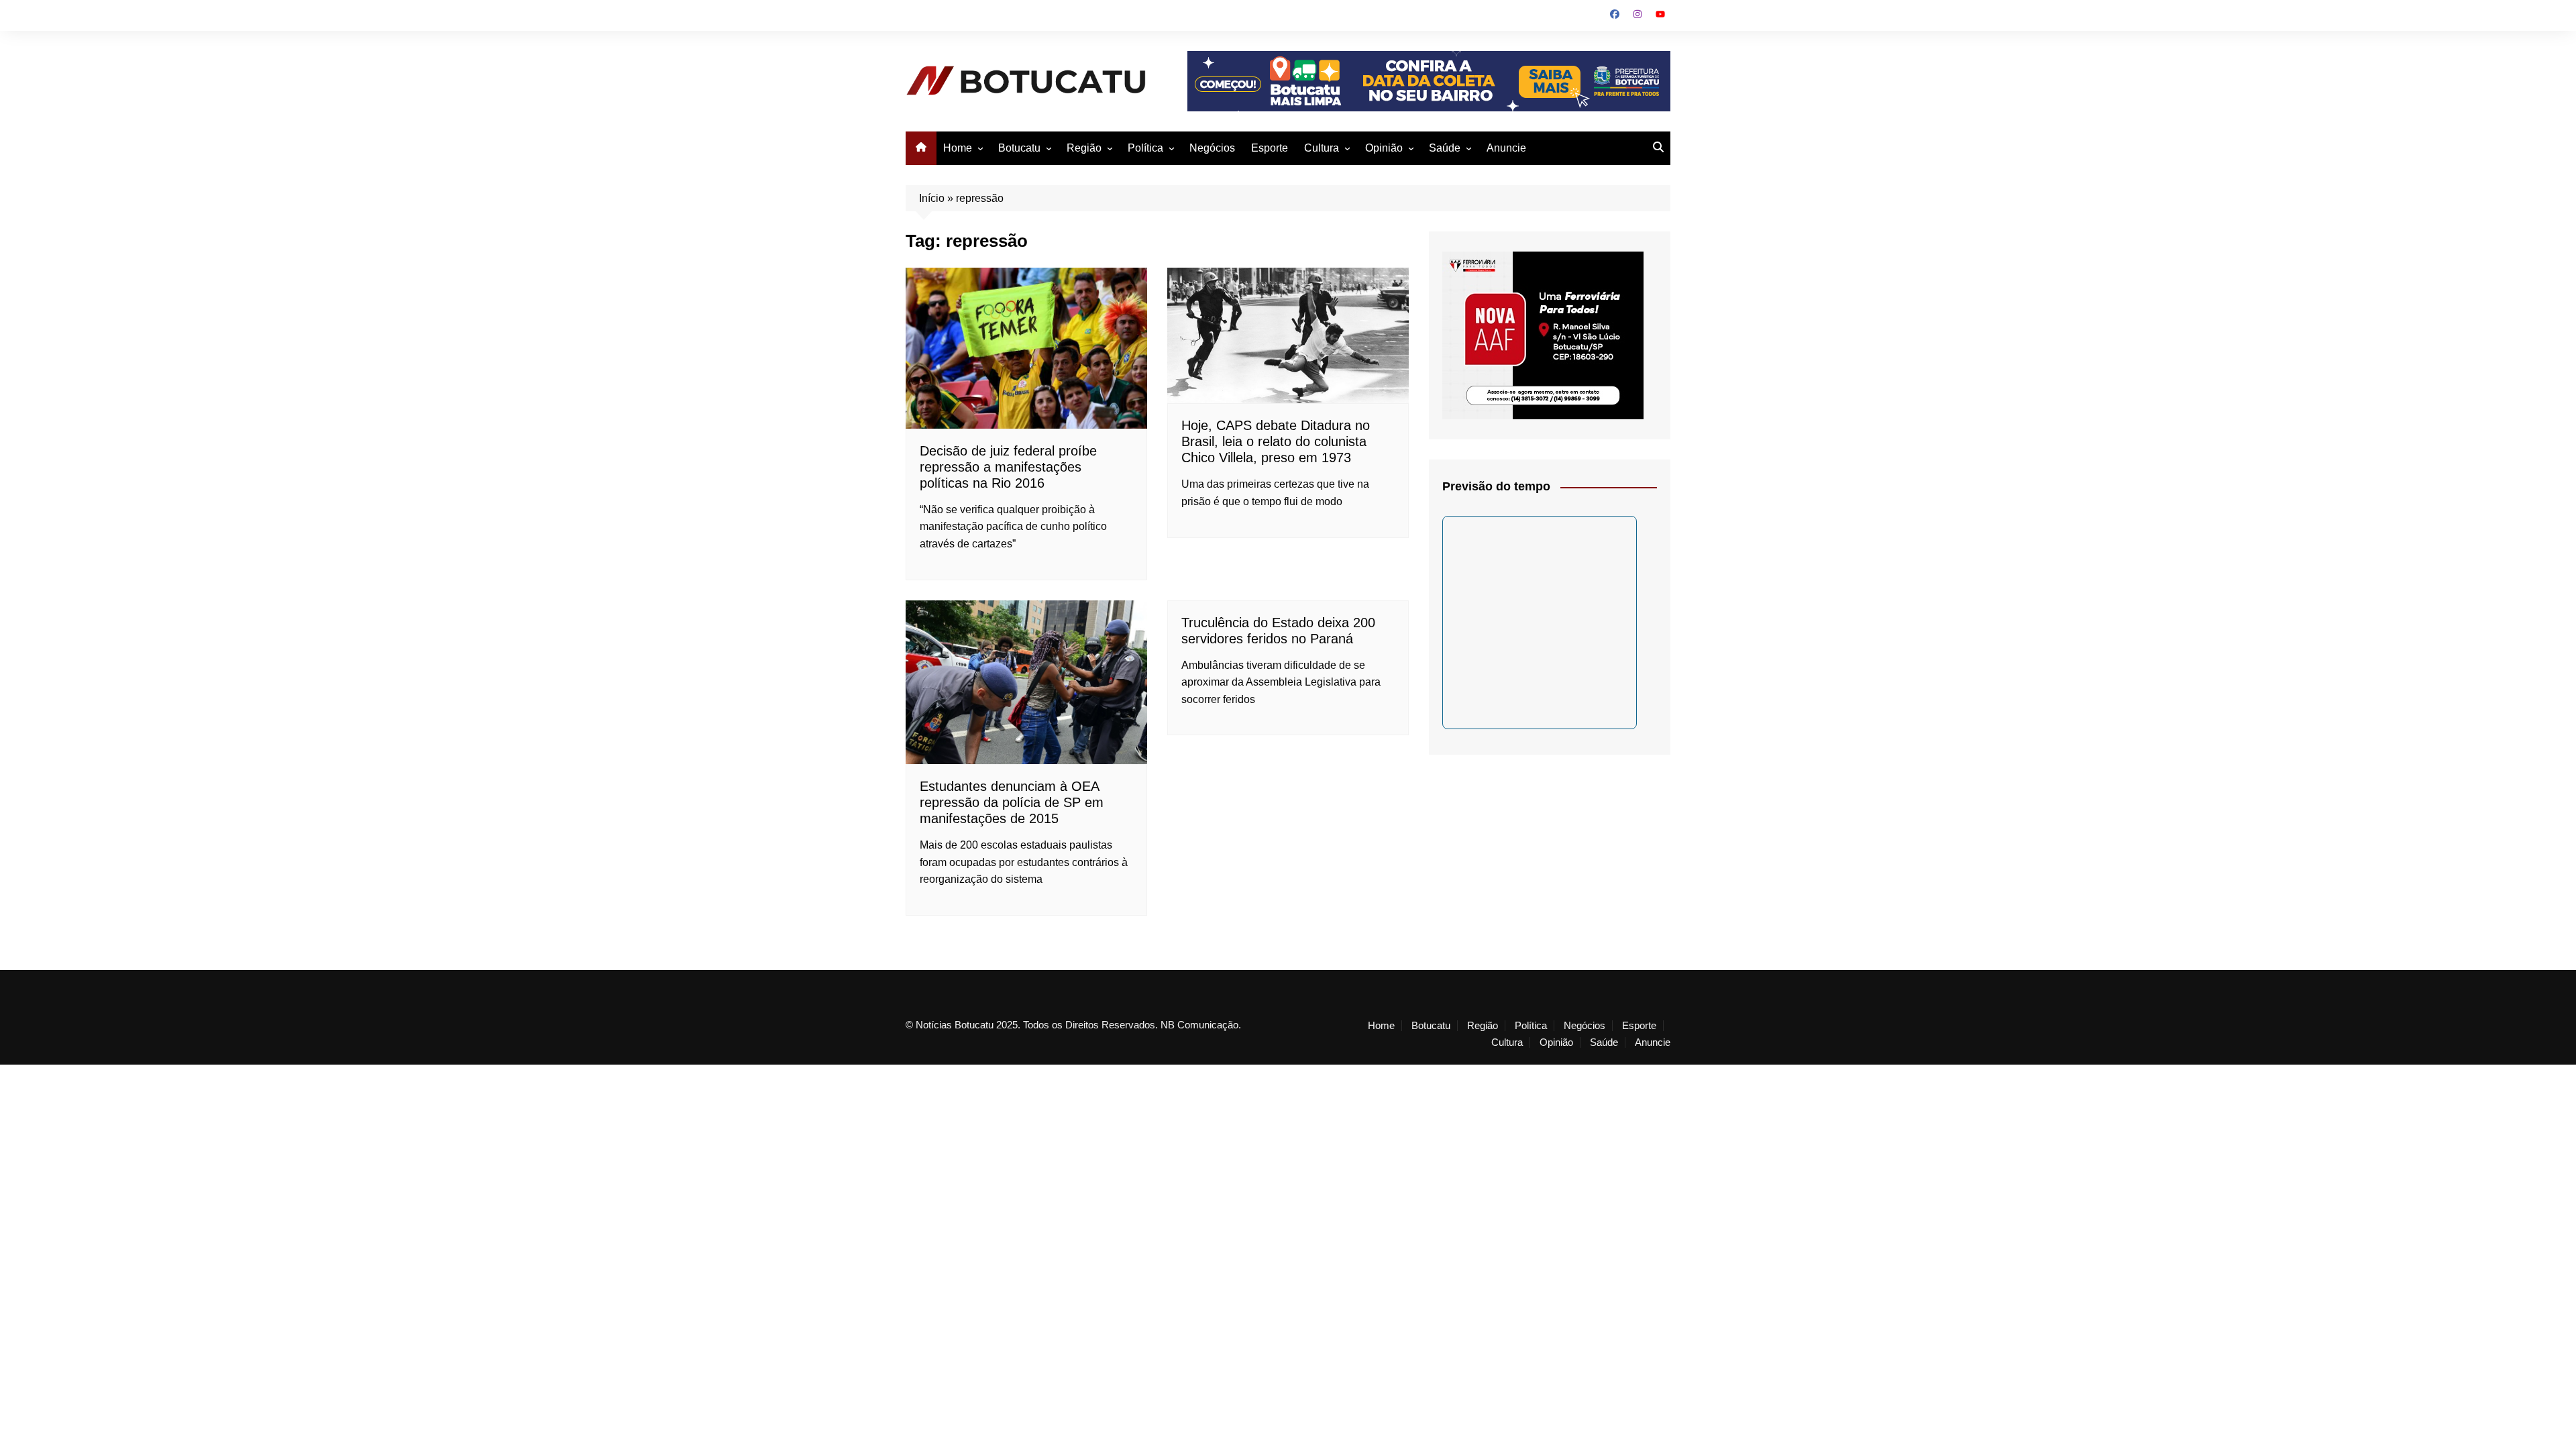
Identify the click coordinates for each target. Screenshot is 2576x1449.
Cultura (1322, 148)
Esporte (1270, 148)
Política (1145, 148)
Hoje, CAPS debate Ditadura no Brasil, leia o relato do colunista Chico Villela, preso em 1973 (1276, 441)
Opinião (1384, 148)
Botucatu (1019, 148)
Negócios (1212, 148)
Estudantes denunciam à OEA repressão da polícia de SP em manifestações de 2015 (1012, 802)
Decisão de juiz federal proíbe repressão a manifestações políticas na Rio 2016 (1008, 467)
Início (932, 198)
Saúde (1445, 148)
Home (958, 148)
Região (1084, 148)
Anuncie (1506, 148)
